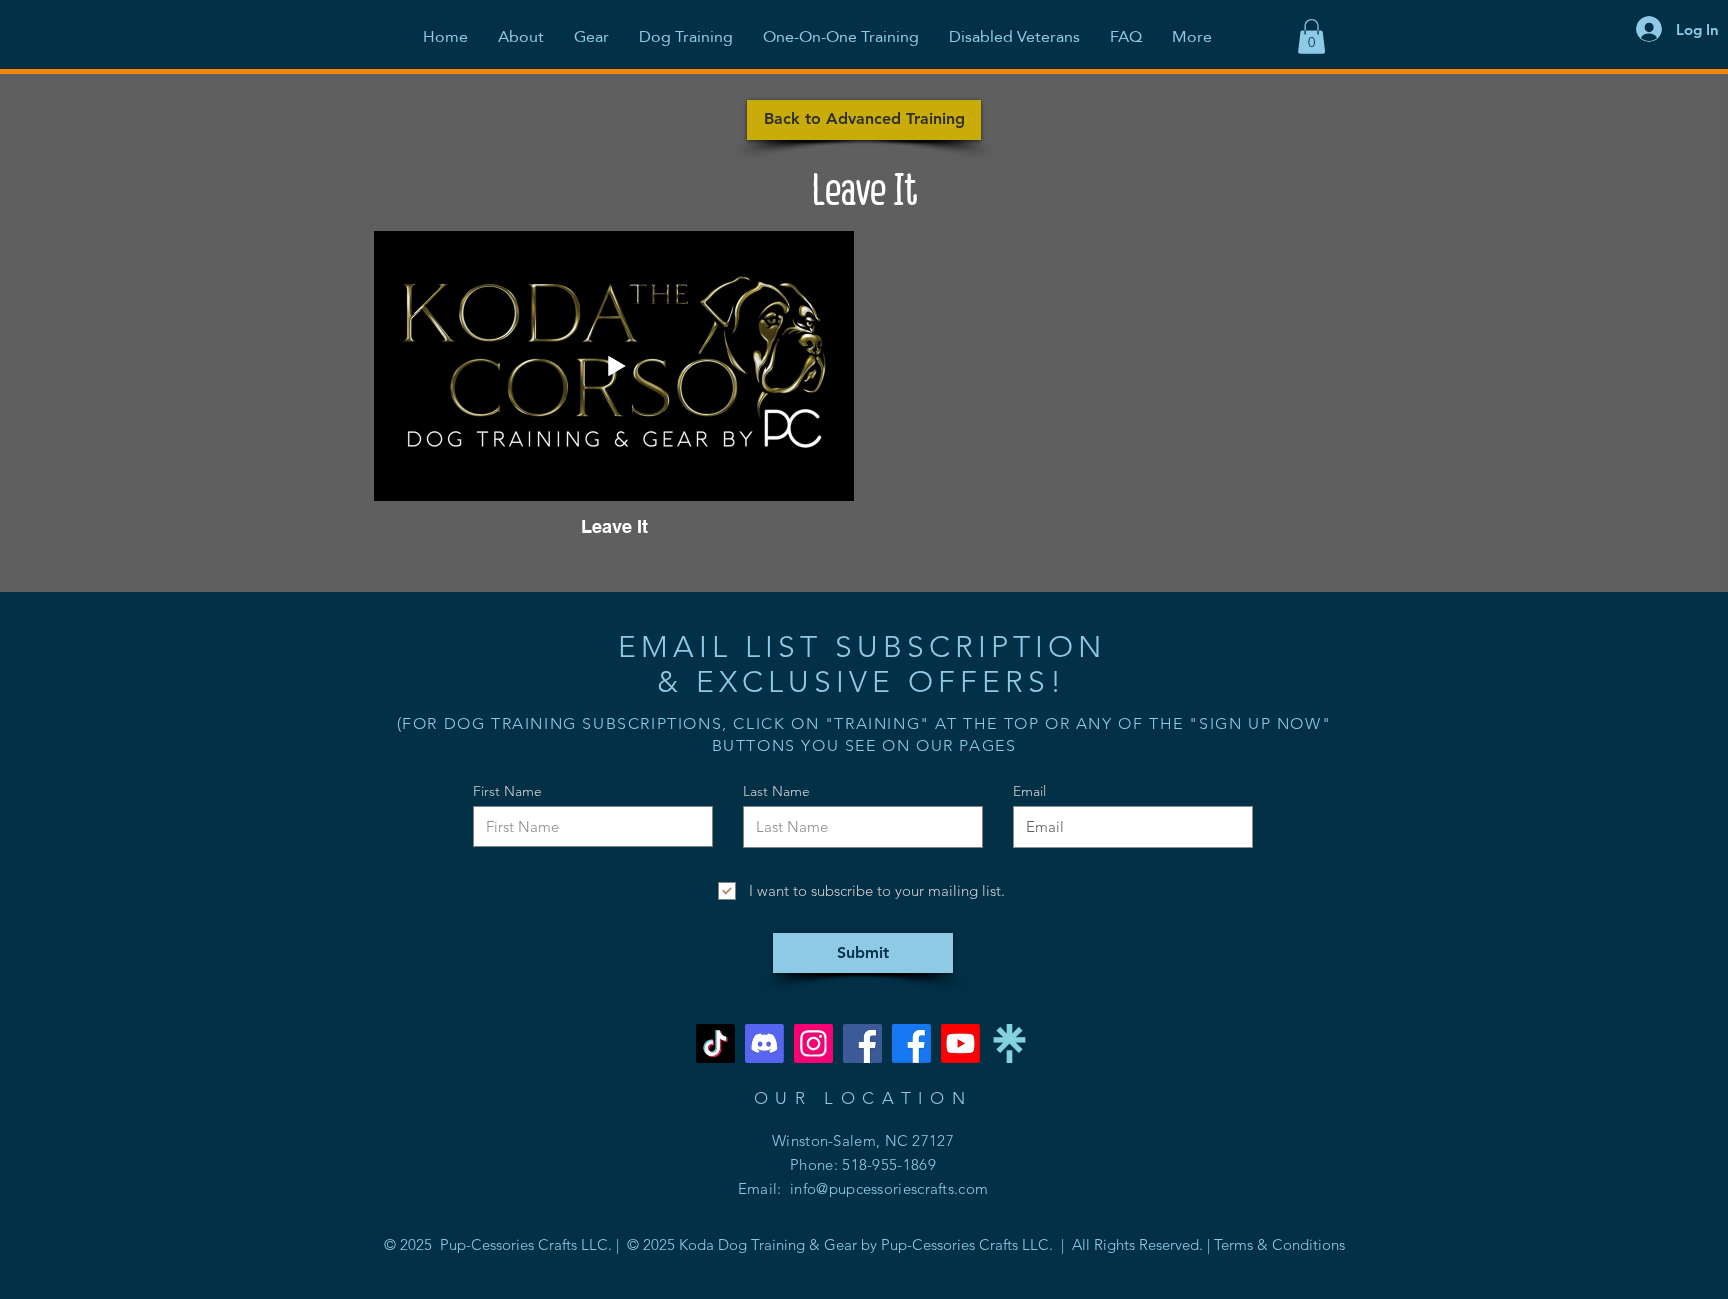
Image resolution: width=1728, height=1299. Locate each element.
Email (1029, 791)
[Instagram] (813, 1043)
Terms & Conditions (1279, 1244)
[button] (1311, 36)
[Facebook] (862, 1043)
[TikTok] (715, 1043)
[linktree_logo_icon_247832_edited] (1009, 1043)
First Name (507, 791)
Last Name (776, 791)
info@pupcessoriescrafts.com (889, 1188)
